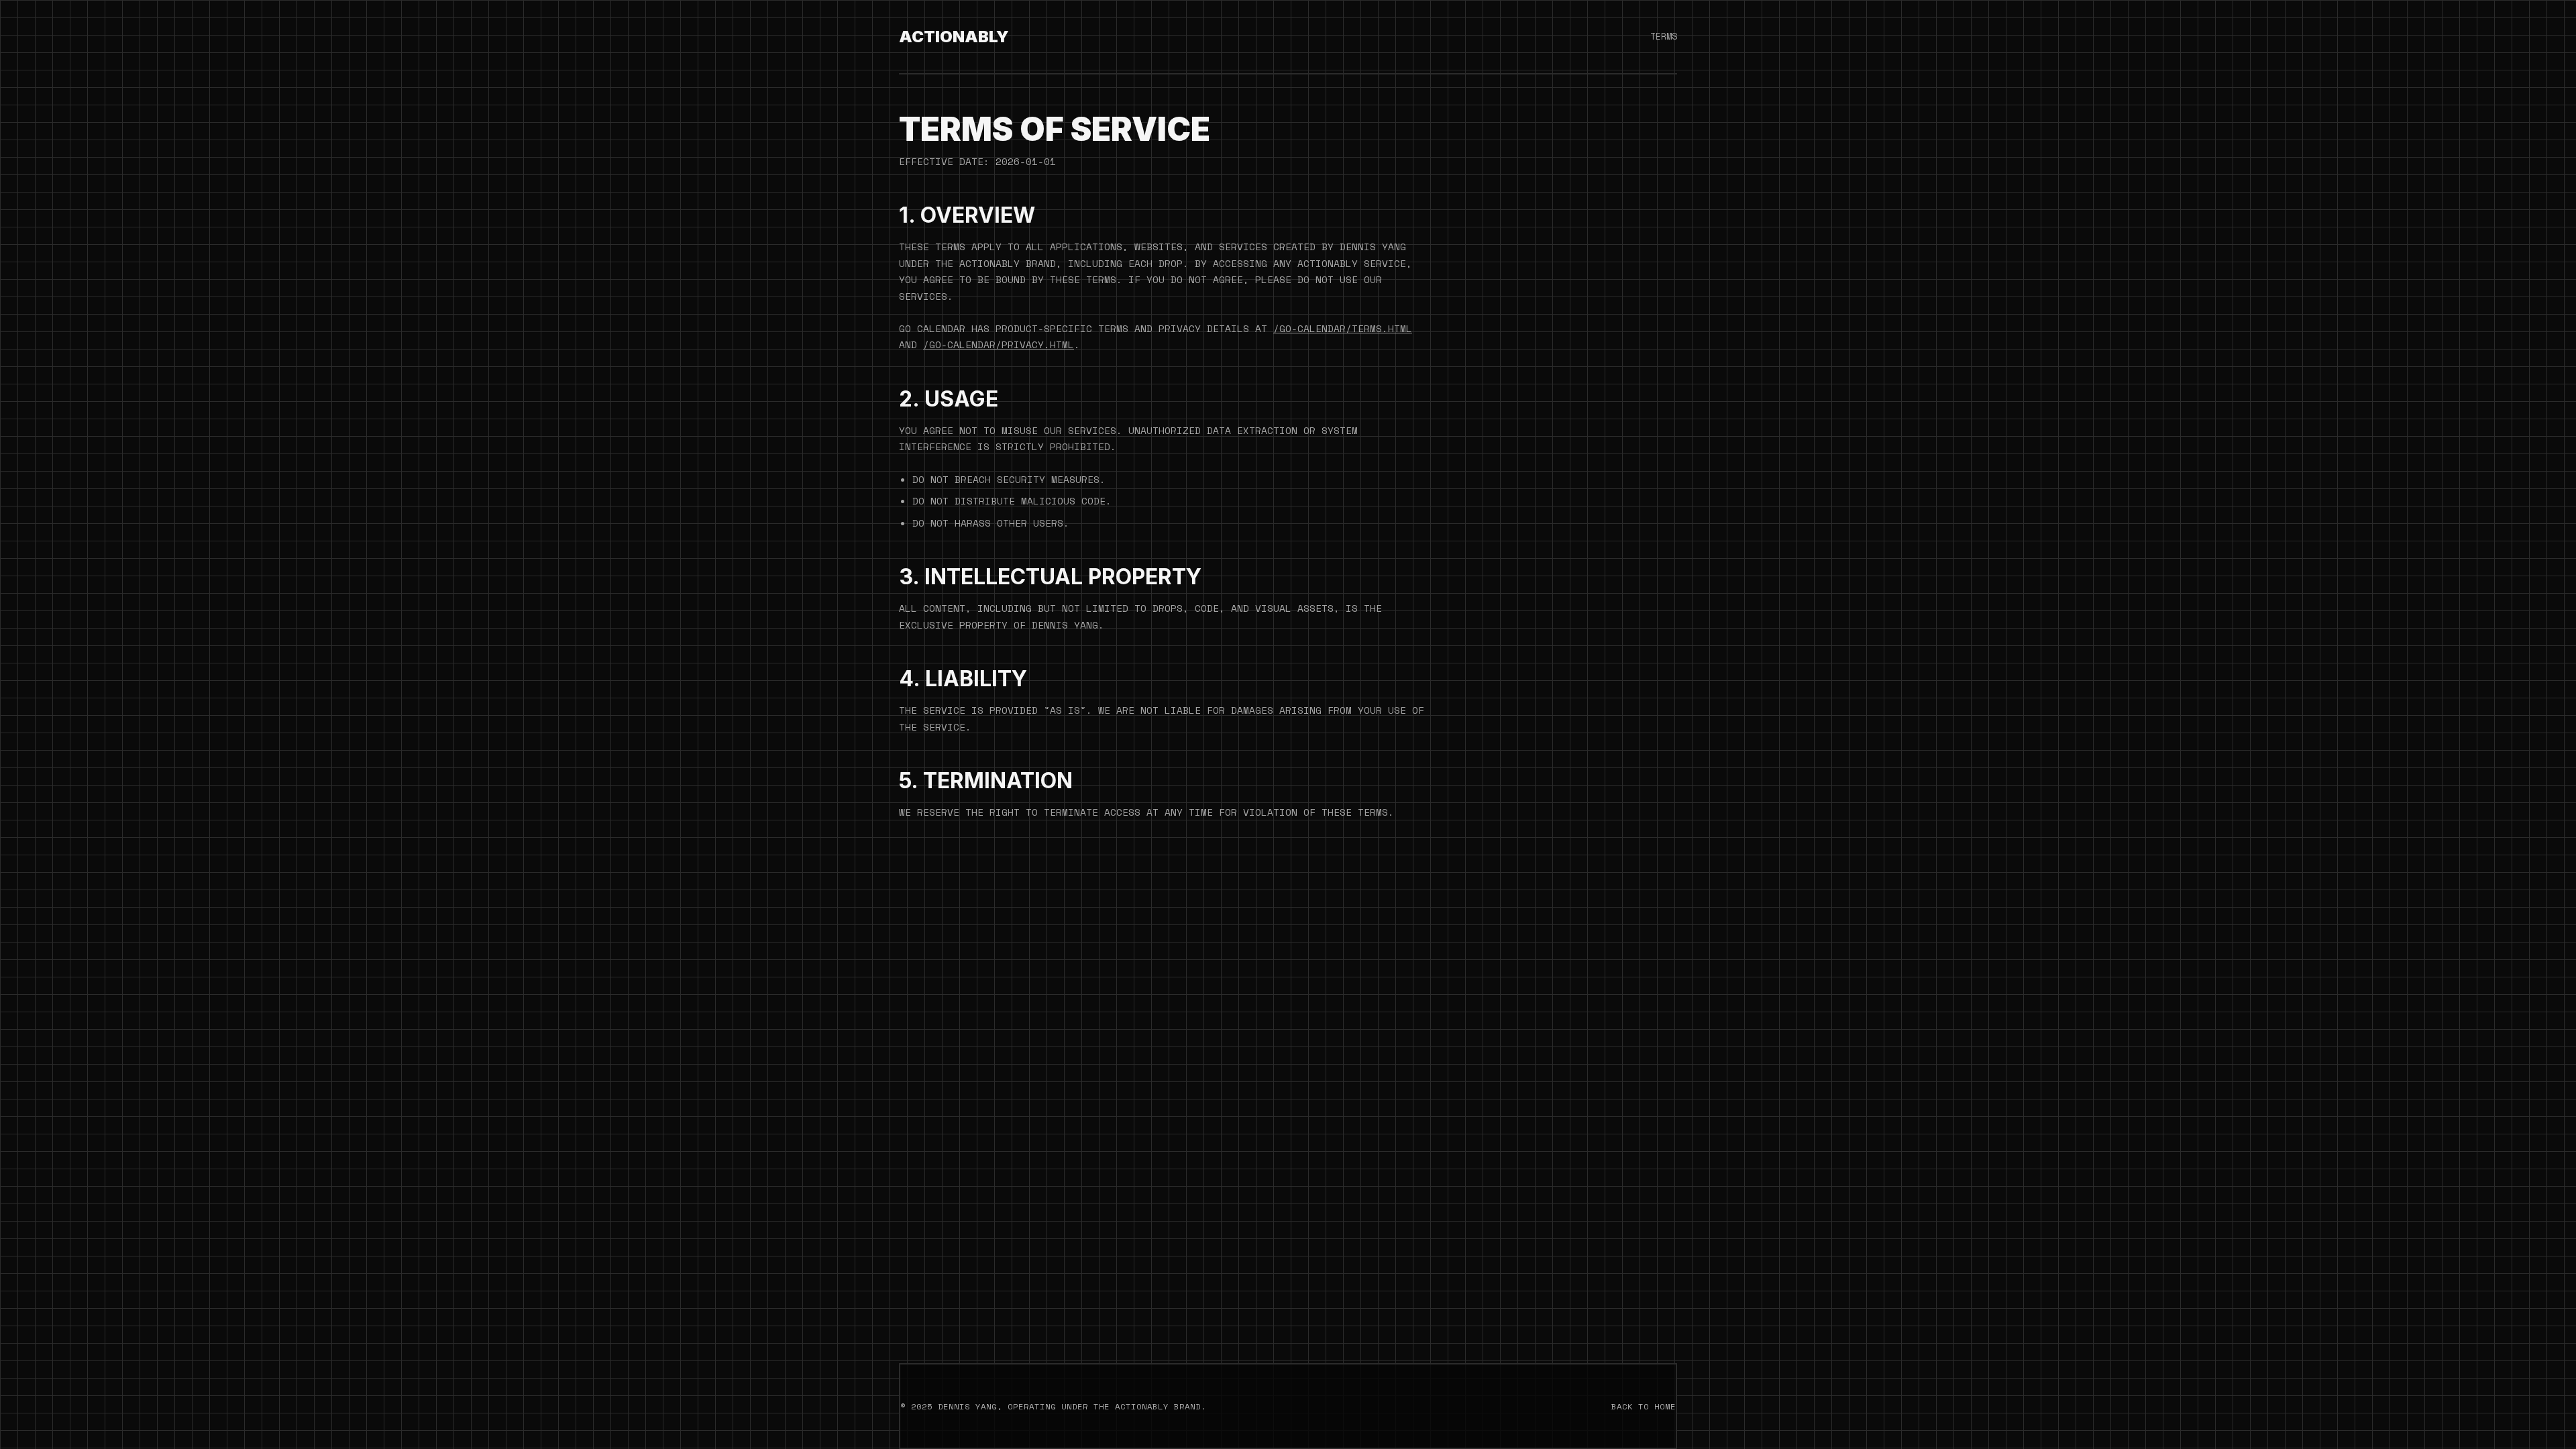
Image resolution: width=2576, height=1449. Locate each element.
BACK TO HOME (1644, 1406)
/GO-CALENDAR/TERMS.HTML (1343, 328)
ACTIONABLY (954, 37)
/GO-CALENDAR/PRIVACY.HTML (999, 344)
